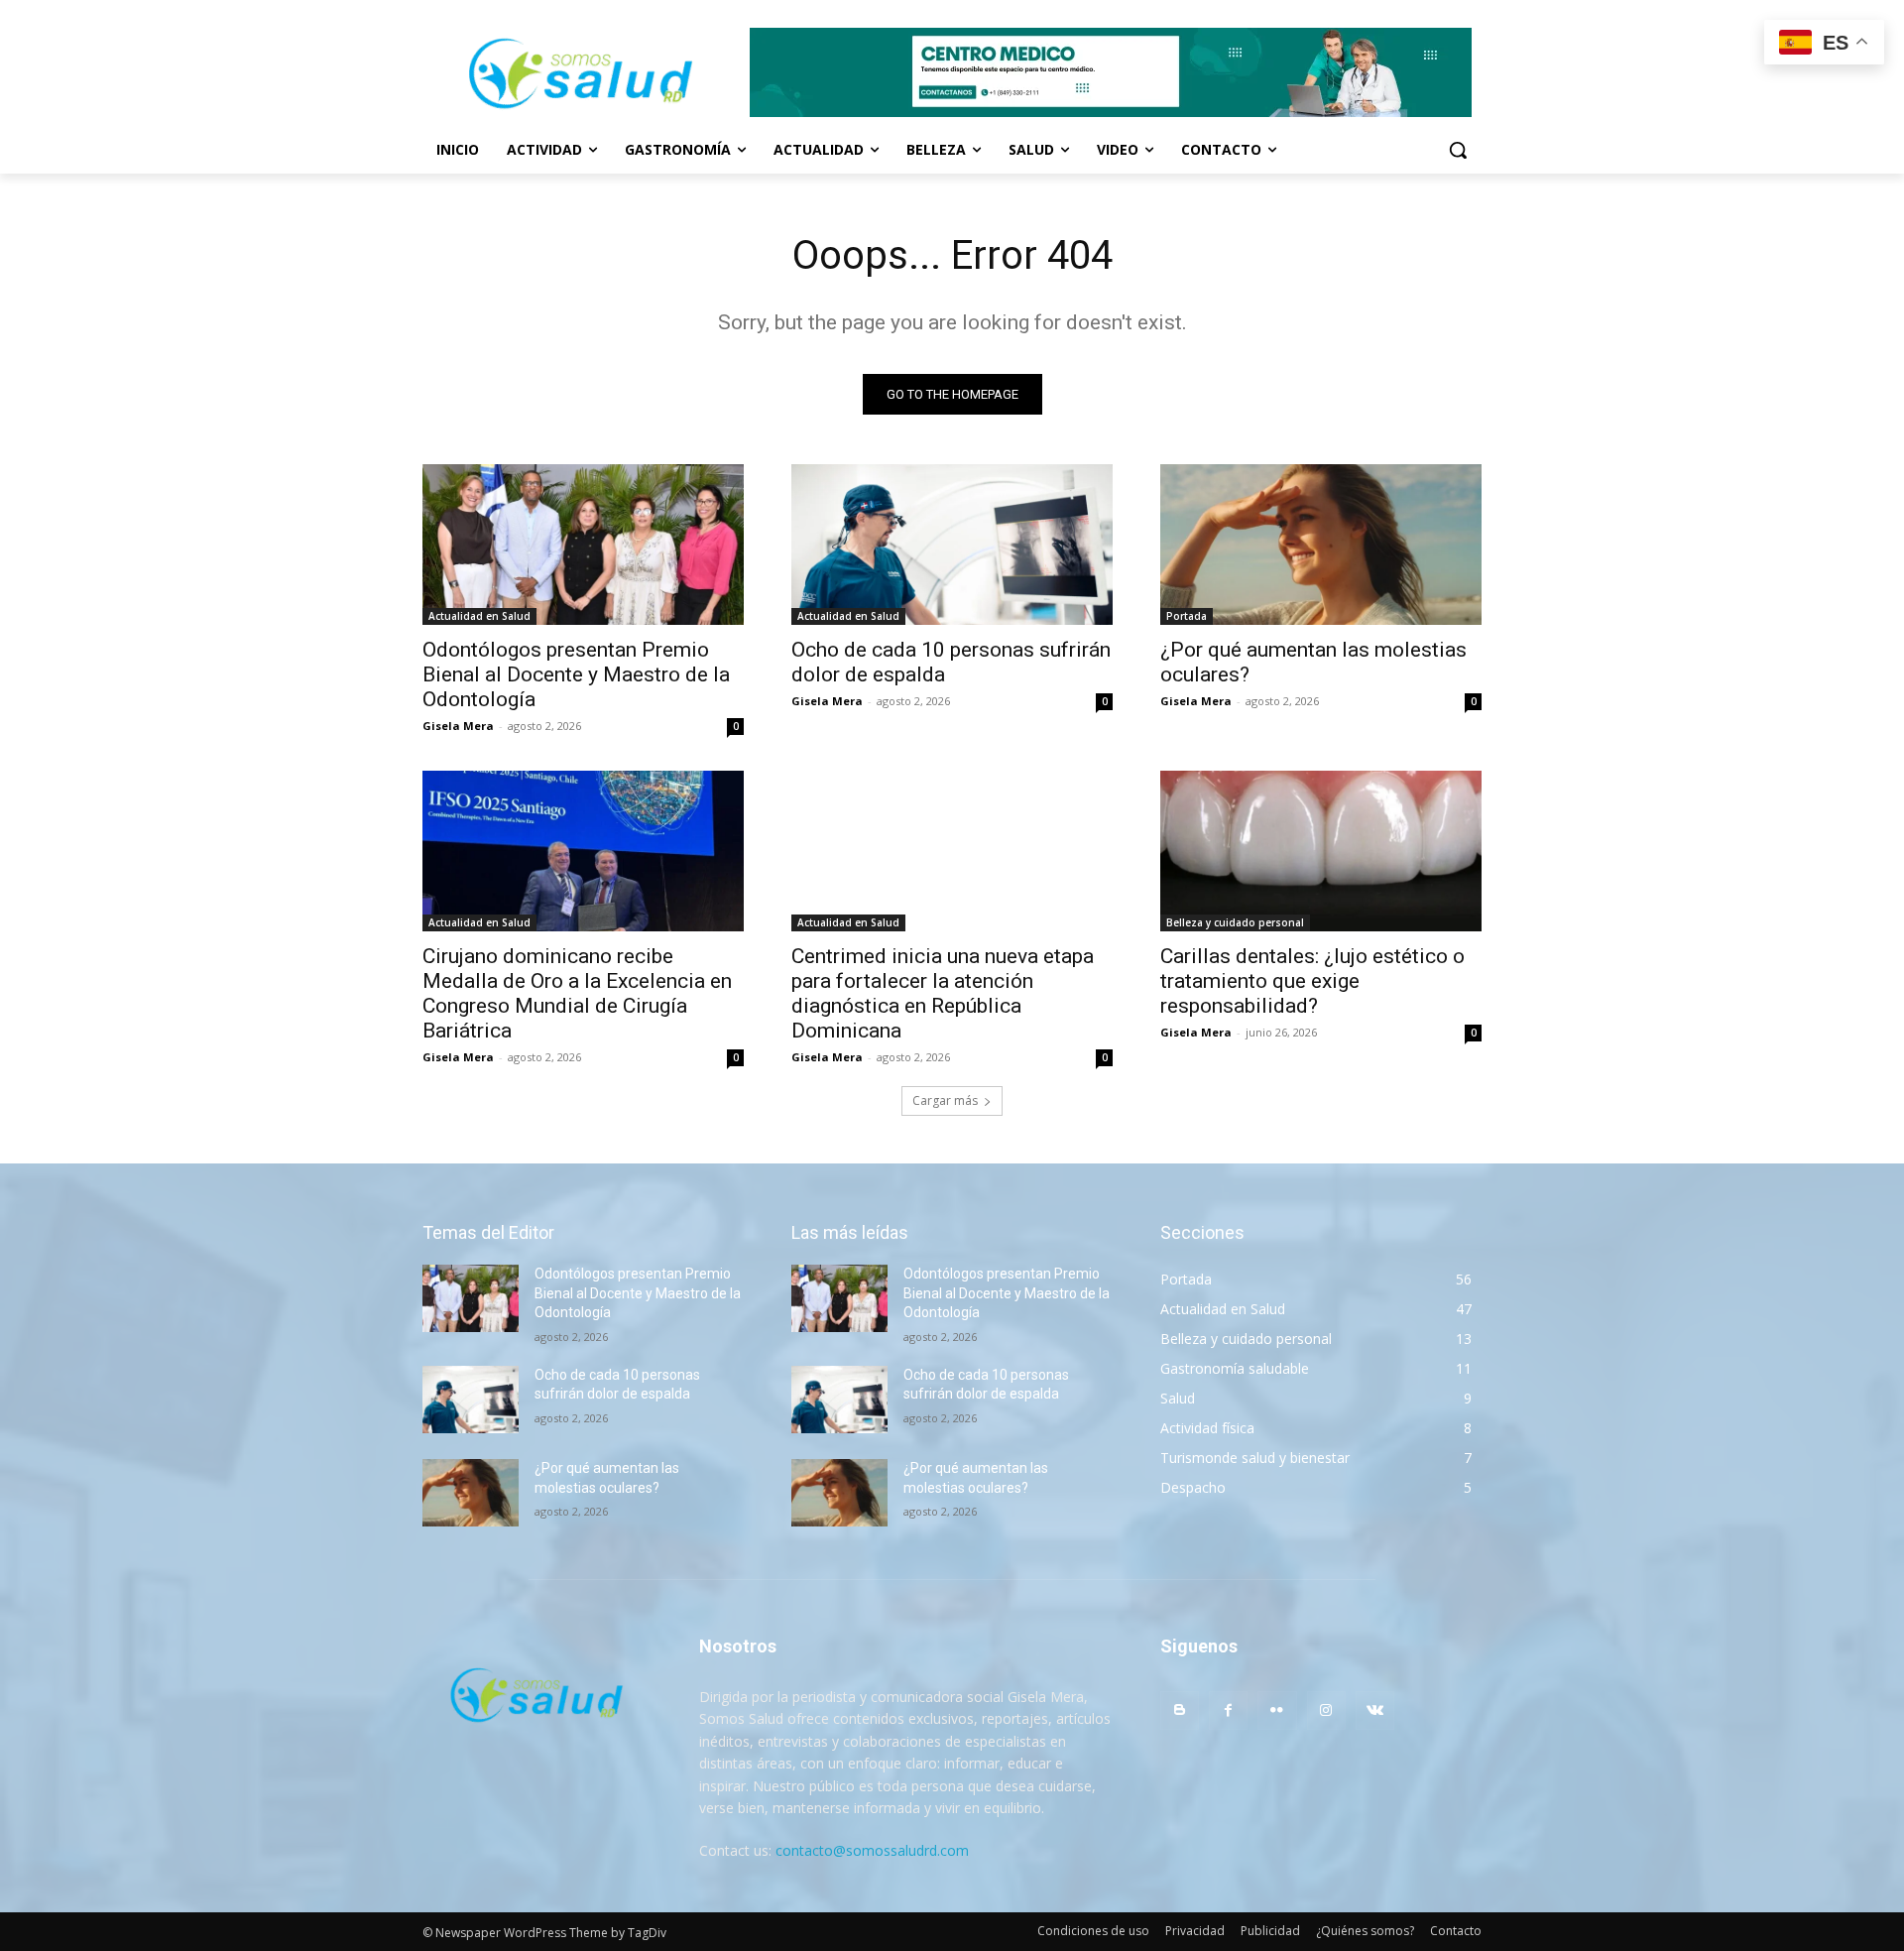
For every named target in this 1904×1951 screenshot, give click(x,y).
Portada (1187, 616)
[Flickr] (1277, 1710)
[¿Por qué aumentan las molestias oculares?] (1321, 545)
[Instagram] (1326, 1710)
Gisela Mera (458, 726)
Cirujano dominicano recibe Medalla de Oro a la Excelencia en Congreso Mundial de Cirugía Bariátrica (577, 993)
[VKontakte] (1375, 1710)
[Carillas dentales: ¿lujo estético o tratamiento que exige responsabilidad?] (1321, 851)
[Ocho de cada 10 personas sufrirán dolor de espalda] (952, 545)
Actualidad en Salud (479, 616)
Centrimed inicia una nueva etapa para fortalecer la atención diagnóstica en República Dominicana (943, 993)
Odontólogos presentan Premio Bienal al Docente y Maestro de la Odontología (576, 674)
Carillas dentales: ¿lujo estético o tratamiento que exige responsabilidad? (1312, 981)
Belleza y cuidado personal (1235, 922)
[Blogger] (1180, 1710)
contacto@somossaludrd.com (872, 1850)
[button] (1458, 150)
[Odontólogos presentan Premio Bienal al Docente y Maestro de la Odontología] (583, 545)
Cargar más (945, 1100)
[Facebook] (1228, 1710)
